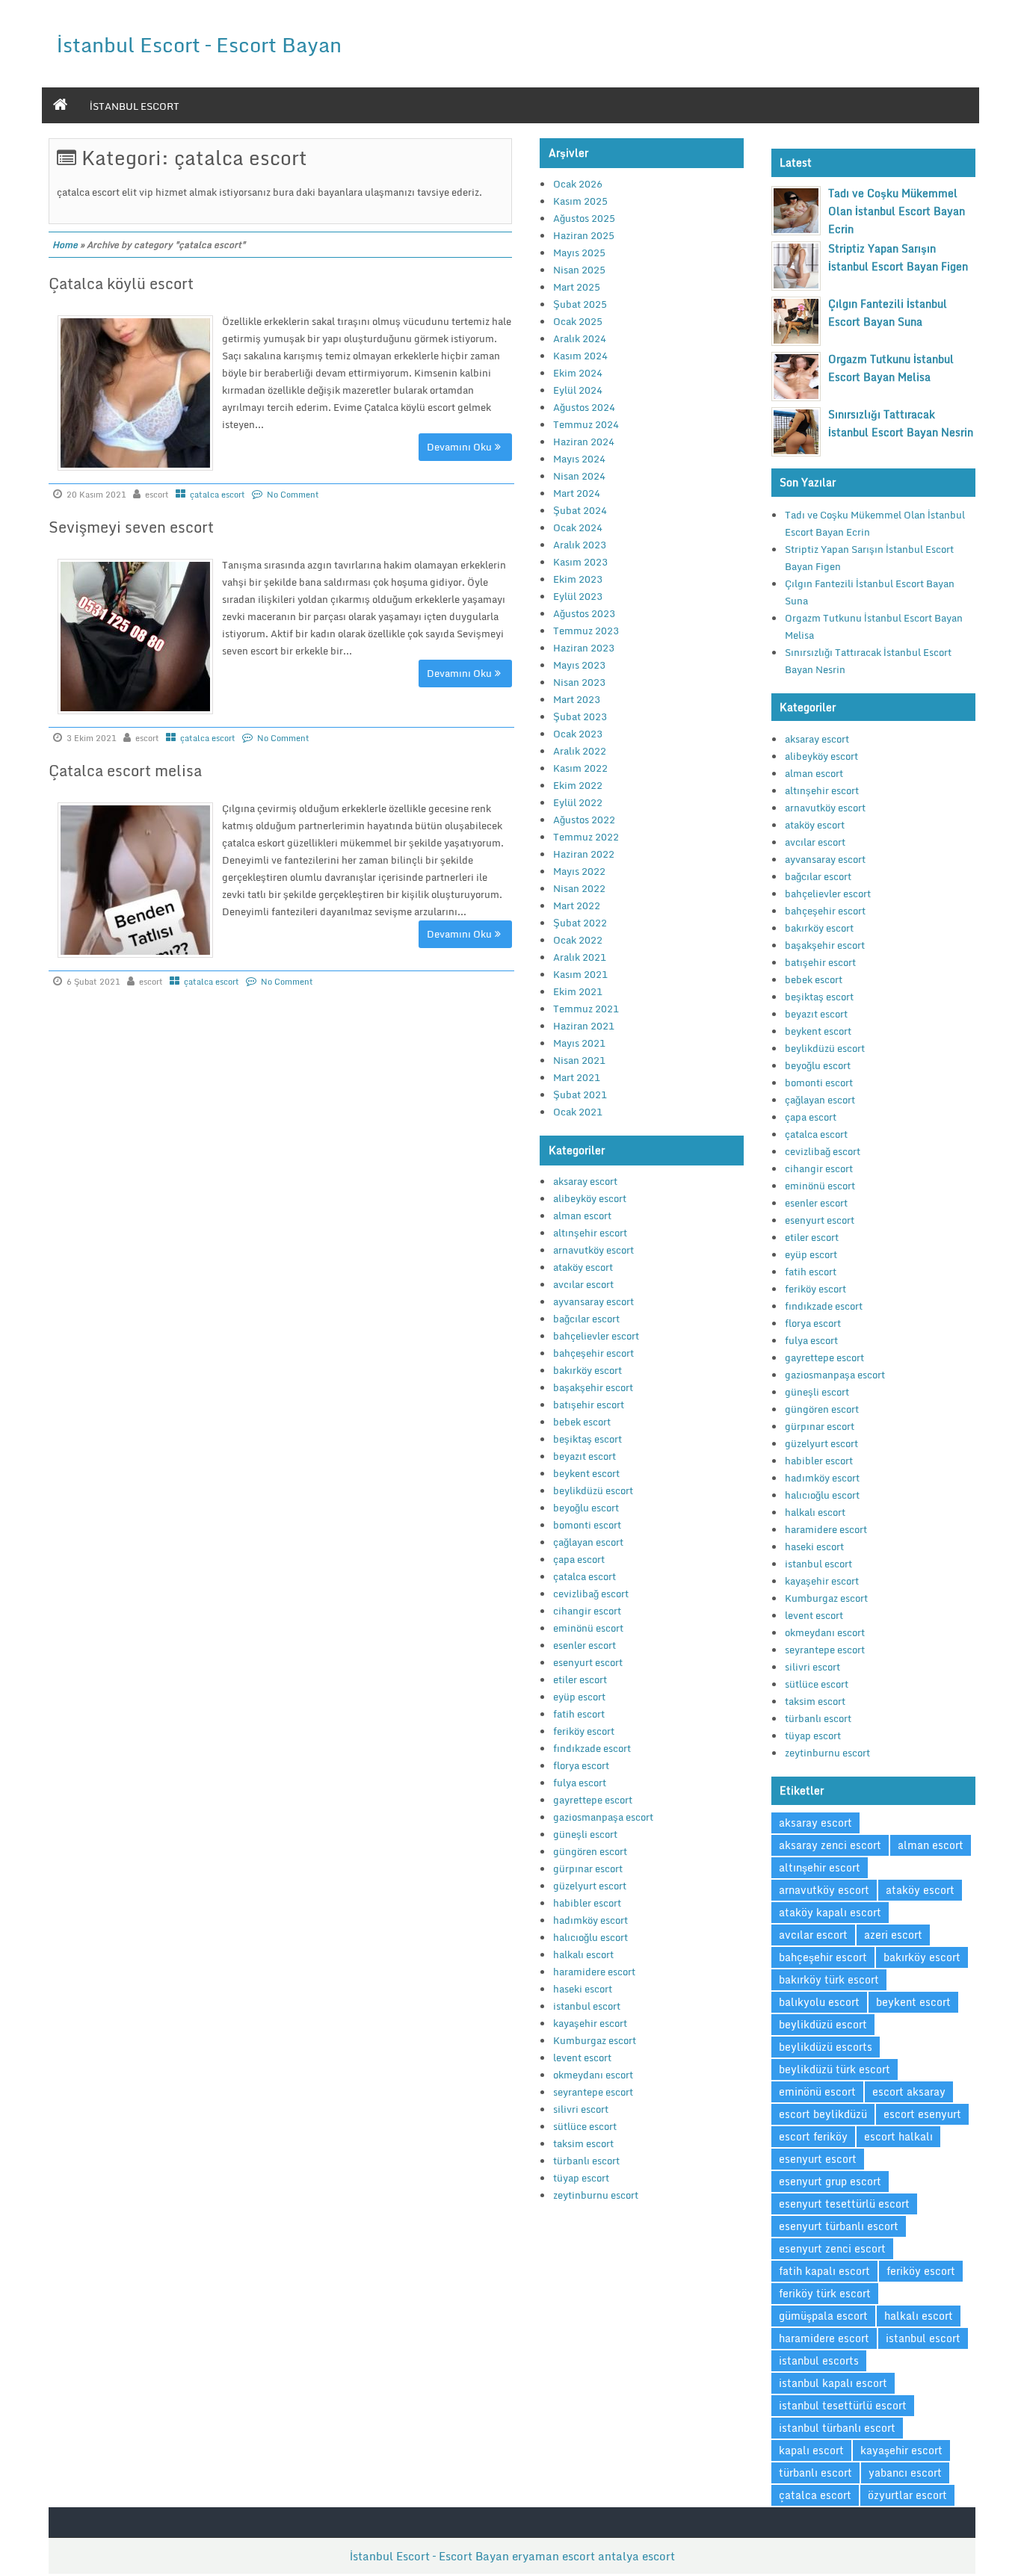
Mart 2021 (577, 1077)
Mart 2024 (577, 493)
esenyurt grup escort (830, 2181)
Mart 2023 (577, 699)
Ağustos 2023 (584, 613)
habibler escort (587, 1903)
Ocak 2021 (578, 1112)
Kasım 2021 (580, 974)
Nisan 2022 (579, 888)
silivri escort (581, 2109)
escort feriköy (813, 2136)
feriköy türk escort (825, 2293)
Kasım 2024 (580, 356)
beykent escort (586, 1473)
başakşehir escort (593, 1387)
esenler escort (584, 1645)
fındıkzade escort (592, 1748)
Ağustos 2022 (584, 820)
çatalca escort (218, 495)
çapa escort (579, 1559)
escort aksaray (909, 2092)
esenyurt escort (588, 1662)
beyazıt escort (584, 1456)
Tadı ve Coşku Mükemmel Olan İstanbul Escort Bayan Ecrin (897, 211)
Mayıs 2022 (579, 871)
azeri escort (893, 1935)
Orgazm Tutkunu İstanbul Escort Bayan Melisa (891, 368)
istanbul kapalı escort (833, 2383)
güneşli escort (585, 1834)
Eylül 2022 (578, 802)
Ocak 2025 (578, 321)
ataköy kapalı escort (830, 1912)
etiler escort (580, 1679)
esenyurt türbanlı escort (839, 2226)
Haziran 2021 (584, 1026)
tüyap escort (581, 2178)
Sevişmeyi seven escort (131, 527)
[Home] (60, 105)
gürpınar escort (588, 1868)
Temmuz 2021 (586, 1009)
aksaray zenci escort (830, 1845)
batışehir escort (589, 1405)
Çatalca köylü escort (121, 284)
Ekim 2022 (578, 785)
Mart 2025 (577, 287)
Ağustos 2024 (584, 407)
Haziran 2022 (584, 854)
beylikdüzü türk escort (835, 2069)
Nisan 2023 (579, 682)
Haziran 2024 (584, 442)
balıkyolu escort (819, 2002)
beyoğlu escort (586, 1508)
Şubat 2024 (580, 510)
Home (65, 245)
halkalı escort (583, 1954)
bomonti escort (587, 1525)
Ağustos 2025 (584, 218)
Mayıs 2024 (579, 459)
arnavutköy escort (593, 1250)
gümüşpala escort (823, 2316)
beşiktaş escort (587, 1439)
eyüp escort (579, 1697)
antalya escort (636, 2556)
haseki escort (583, 1989)
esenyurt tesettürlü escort (844, 2204)
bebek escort (582, 1422)
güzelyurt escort (590, 1886)
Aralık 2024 (580, 338)
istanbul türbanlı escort (837, 2428)
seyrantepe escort (593, 2092)
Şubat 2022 (580, 923)
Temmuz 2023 (586, 631)
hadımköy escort (590, 1920)
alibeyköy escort (590, 1198)
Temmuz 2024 (586, 424)
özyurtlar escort (907, 2495)
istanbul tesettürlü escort (843, 2405)
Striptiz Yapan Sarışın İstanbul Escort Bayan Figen (898, 257)
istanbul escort (135, 106)
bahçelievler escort (596, 1336)
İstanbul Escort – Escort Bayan (199, 44)
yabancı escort (905, 2473)
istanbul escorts (819, 2360)
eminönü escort (588, 1628)
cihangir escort (587, 1611)
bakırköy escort (587, 1370)
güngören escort (590, 1851)
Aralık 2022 (580, 751)
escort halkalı (898, 2136)
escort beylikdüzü (823, 2114)
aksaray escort (585, 1181)
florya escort (581, 1765)
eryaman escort (553, 2556)
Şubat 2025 (580, 304)
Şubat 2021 (580, 1095)
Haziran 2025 (584, 235)
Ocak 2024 (578, 527)
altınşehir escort (590, 1233)
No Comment (293, 495)
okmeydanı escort (593, 2075)
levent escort (582, 2058)
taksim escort (583, 2143)
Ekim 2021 (578, 991)
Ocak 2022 (578, 940)
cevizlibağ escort (591, 1594)
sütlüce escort (585, 2126)
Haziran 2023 (584, 648)
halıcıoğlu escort (590, 1937)
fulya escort (580, 1783)
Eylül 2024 (578, 390)
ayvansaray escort (593, 1301)
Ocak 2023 (578, 734)
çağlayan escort (588, 1542)
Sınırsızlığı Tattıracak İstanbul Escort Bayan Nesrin (901, 423)
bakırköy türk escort (829, 1979)
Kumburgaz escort (595, 2040)
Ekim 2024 (578, 373)
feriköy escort (584, 1731)
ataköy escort (583, 1267)
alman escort (582, 1216)
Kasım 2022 (580, 768)
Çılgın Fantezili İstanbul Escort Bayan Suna (888, 313)
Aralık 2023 (580, 545)
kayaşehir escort (590, 2023)
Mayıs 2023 (579, 665)
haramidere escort (594, 1972)
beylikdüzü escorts (826, 2047)
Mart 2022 (577, 905)
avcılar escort (583, 1284)
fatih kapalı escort (824, 2271)
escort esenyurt (922, 2114)
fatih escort (579, 1714)
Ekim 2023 (578, 579)
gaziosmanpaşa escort (603, 1817)
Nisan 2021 (579, 1060)
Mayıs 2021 (579, 1043)
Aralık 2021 (580, 957)
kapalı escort (811, 2450)
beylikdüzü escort (593, 1490)
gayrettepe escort (593, 1800)
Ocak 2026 (578, 184)
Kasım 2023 (580, 562)
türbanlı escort (586, 2161)
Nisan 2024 (579, 476)
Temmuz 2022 (586, 837)
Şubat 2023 (580, 716)
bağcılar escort (586, 1319)
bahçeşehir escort (593, 1353)
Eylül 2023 (578, 596)
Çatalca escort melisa (125, 771)
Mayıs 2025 (579, 253)
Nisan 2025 (579, 270)
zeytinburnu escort (596, 2195)
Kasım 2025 (580, 201)
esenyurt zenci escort (832, 2248)
